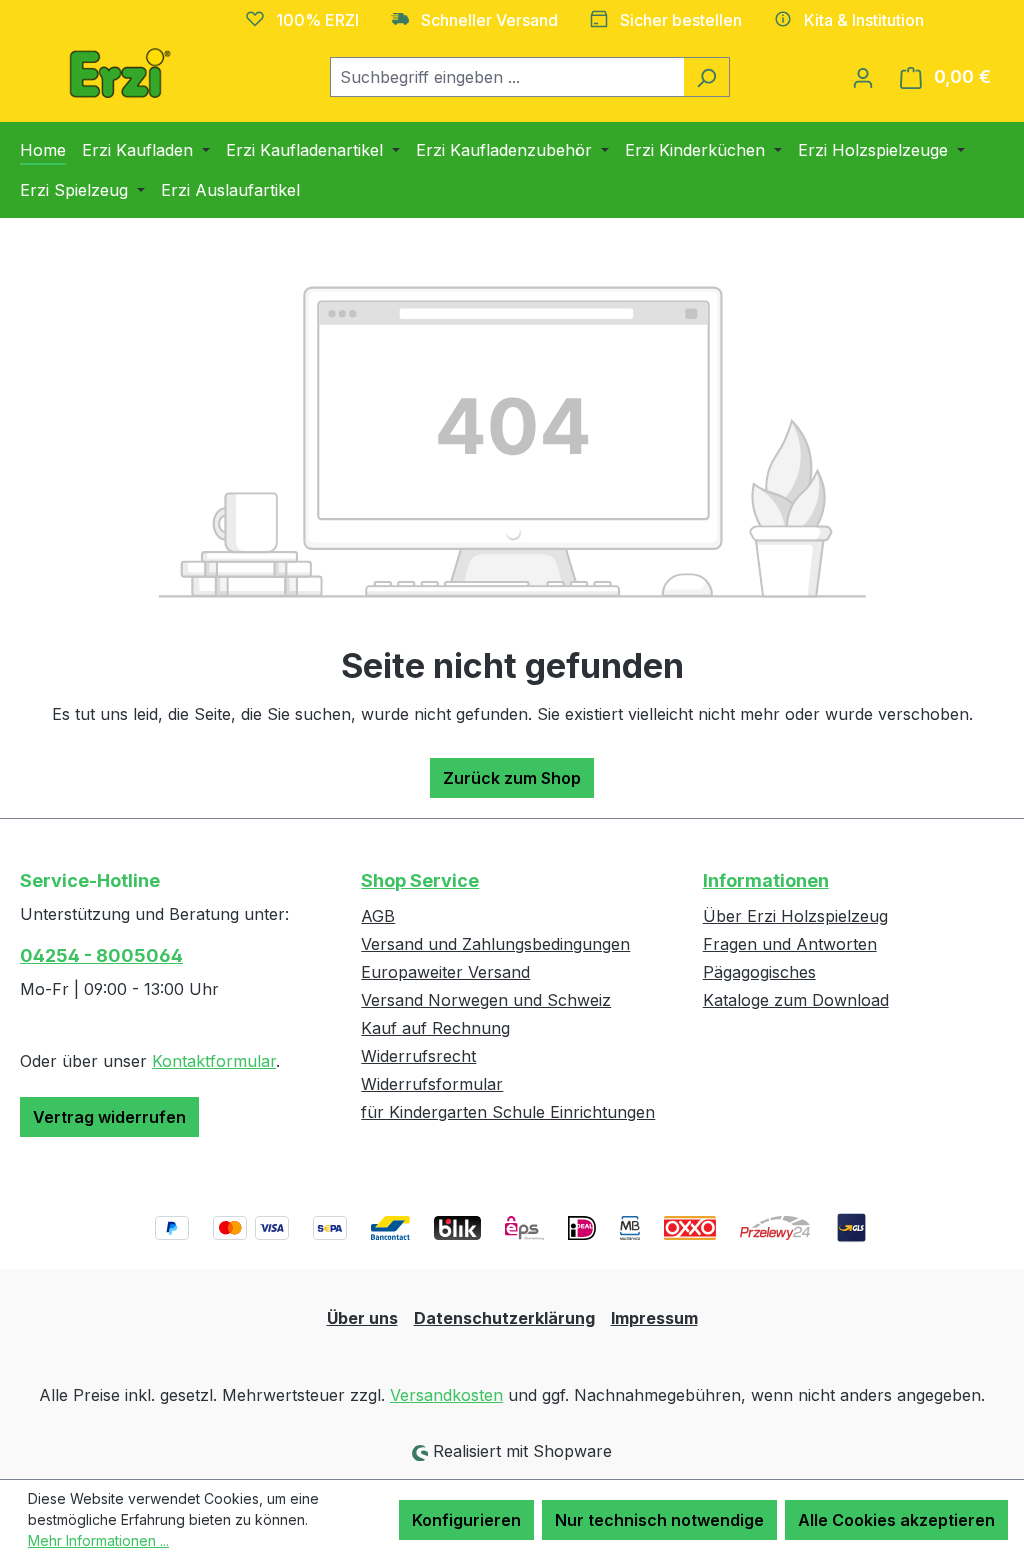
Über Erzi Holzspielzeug (795, 916)
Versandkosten (446, 1395)
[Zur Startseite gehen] (120, 73)
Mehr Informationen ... (98, 1540)
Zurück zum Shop (512, 778)
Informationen (766, 880)
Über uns (362, 1318)
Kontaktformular (214, 1061)
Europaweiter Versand (445, 972)
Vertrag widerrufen (109, 1117)
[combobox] (507, 77)
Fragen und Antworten (790, 944)
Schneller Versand (489, 20)
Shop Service (420, 880)
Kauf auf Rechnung (435, 1028)
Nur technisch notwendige (659, 1520)
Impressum (654, 1318)
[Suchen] (706, 77)
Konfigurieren (466, 1520)
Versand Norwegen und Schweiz (486, 1000)
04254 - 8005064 (101, 955)
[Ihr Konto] (863, 77)
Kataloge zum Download (796, 1000)
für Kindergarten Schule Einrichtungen (508, 1112)
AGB (378, 916)
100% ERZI (317, 20)
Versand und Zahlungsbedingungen (495, 944)
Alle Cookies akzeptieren (896, 1520)
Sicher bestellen (681, 20)
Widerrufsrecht (418, 1056)
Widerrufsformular (432, 1084)
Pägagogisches (759, 972)
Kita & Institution (864, 20)
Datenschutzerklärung (504, 1318)
